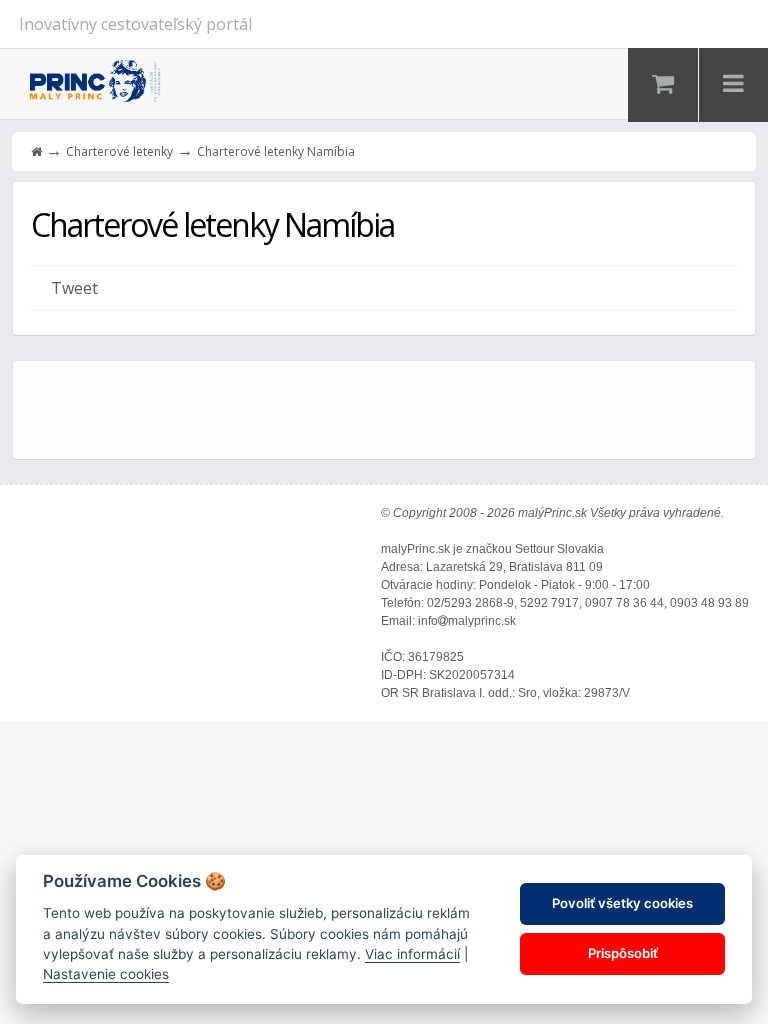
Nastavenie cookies (106, 974)
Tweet (74, 288)
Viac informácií (412, 954)
